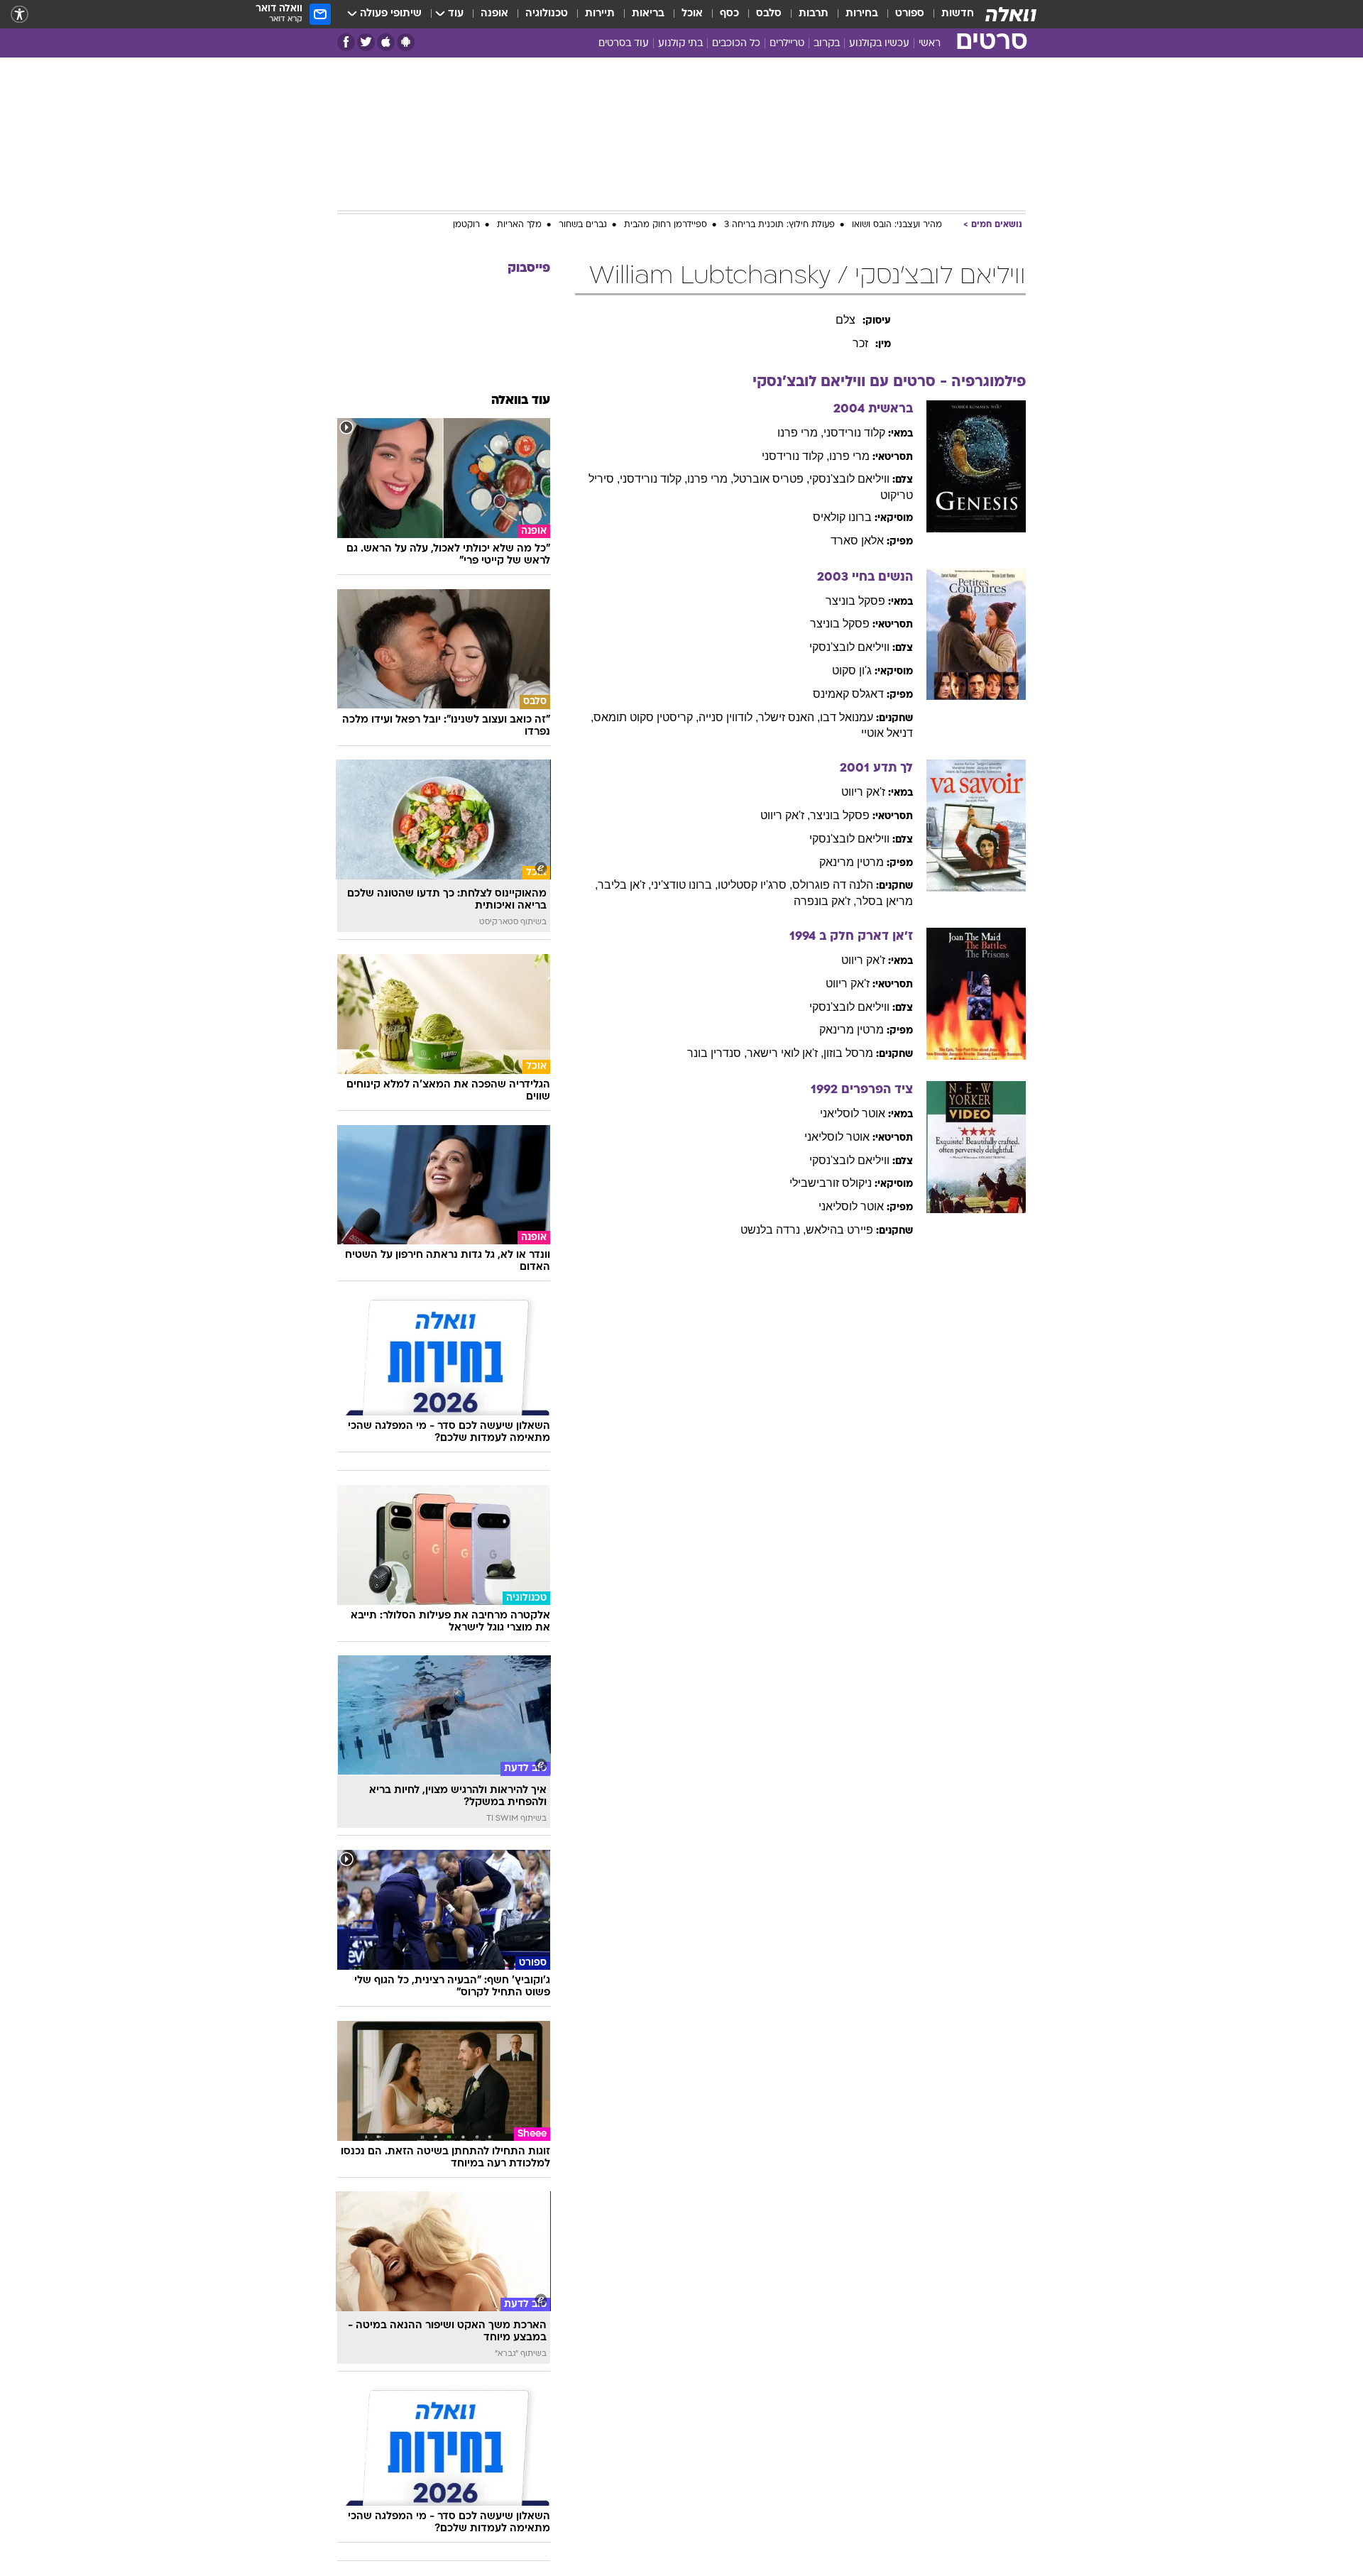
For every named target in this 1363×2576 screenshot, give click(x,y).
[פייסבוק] (346, 42)
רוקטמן (466, 225)
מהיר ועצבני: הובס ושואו (897, 225)
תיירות (600, 14)
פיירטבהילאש (839, 1230)
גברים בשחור (583, 225)
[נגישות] (20, 15)
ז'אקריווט (863, 792)
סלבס (769, 14)
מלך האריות (519, 225)
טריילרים (787, 44)
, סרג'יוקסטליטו (755, 885)
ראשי (930, 44)
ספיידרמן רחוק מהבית (666, 225)
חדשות (958, 14)
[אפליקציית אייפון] (386, 42)
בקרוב (827, 44)
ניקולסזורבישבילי (831, 1183)
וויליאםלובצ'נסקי (849, 479)
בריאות (648, 14)
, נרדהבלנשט (773, 1230)
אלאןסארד (857, 541)
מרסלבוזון (848, 1053)
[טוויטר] (366, 42)
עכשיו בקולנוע (879, 44)
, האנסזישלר (789, 717)
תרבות (814, 14)
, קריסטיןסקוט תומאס (646, 717)
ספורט (910, 14)
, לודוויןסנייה (728, 717)
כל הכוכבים (736, 44)
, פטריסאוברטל (771, 479)
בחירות (862, 14)
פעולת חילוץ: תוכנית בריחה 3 (779, 225)
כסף (729, 14)
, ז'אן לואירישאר (785, 1053)
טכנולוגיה (547, 14)
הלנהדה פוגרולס (833, 885)
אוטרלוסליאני (853, 1113)
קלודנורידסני (854, 433)
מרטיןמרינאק (852, 862)
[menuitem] (949, 14)
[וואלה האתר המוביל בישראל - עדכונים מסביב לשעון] (1011, 14)
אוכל (692, 14)
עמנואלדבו (847, 717)
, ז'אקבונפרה (825, 901)
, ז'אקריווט (785, 815)
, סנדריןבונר (717, 1053)
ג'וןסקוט (852, 670)
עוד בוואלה (521, 401)
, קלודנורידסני (795, 456)
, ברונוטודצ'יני (684, 885)
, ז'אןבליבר (624, 885)
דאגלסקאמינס (848, 694)
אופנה (494, 14)
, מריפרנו (800, 433)
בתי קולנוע (680, 44)
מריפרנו (849, 456)
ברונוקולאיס (842, 517)
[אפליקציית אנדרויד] (406, 42)
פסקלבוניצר (855, 601)
